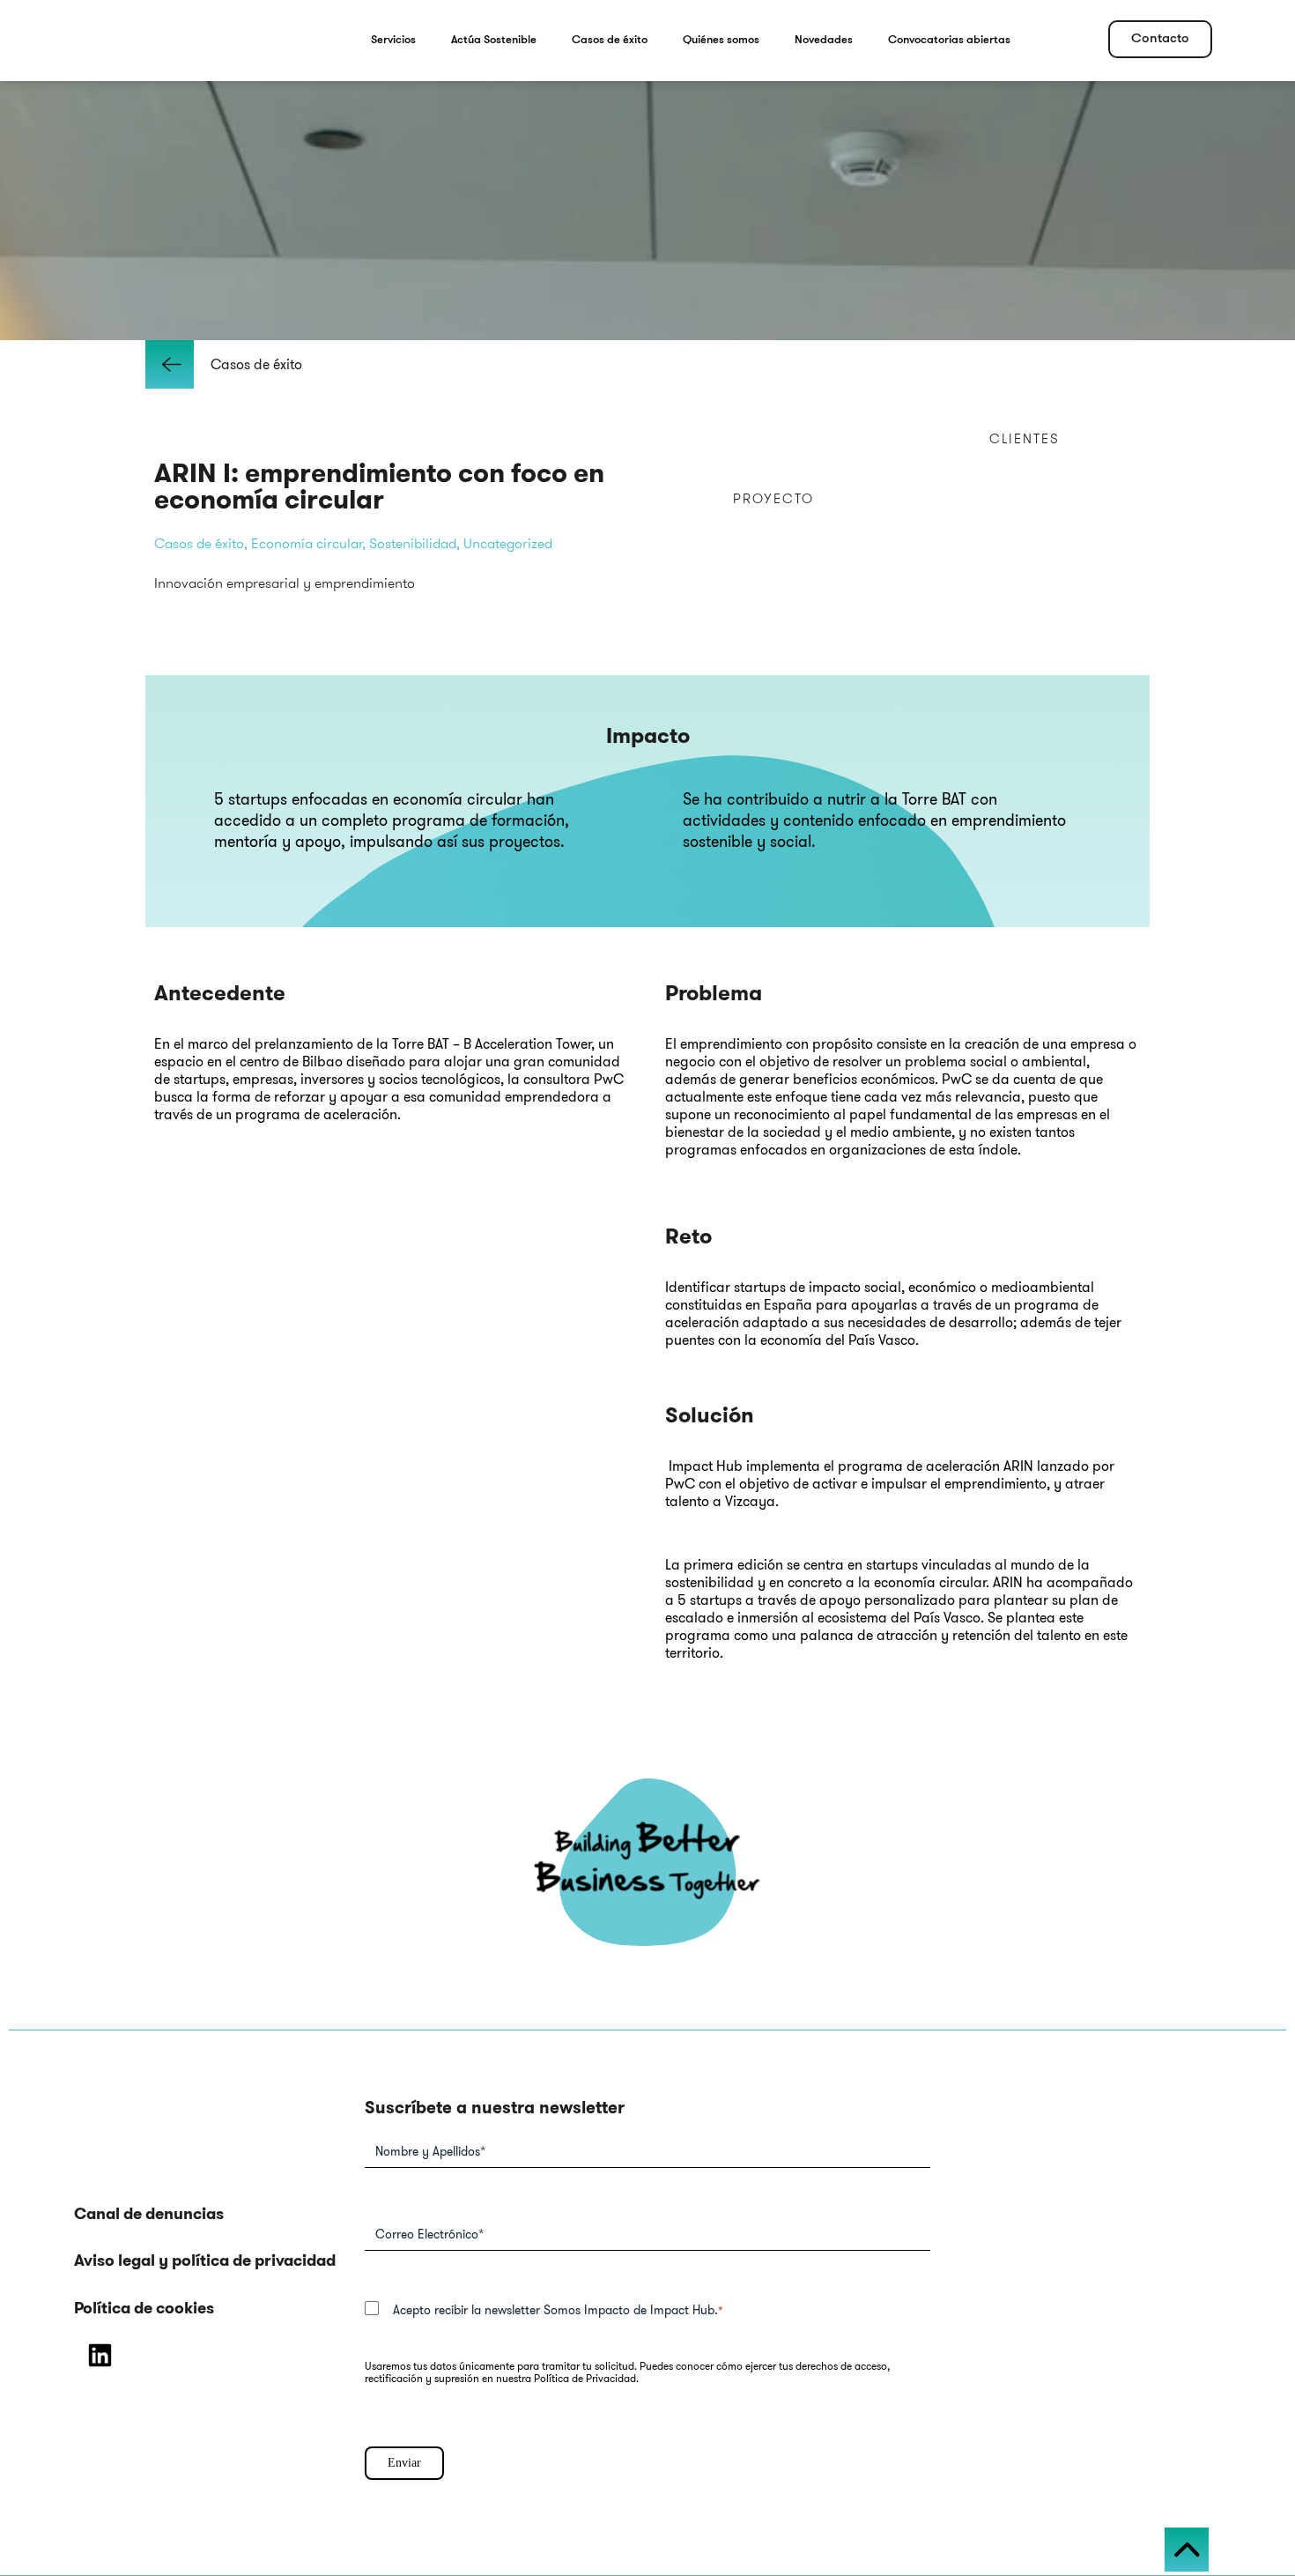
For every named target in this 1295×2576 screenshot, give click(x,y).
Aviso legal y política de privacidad (205, 2260)
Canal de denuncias (149, 2214)
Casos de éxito (610, 40)
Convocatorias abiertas (949, 40)
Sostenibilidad (413, 543)
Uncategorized (508, 543)
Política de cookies (144, 2308)
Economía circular (307, 543)
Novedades (824, 40)
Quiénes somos (721, 40)
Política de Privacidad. (586, 2378)
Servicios (393, 40)
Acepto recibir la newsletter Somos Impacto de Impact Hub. (558, 2310)
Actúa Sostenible (494, 40)
